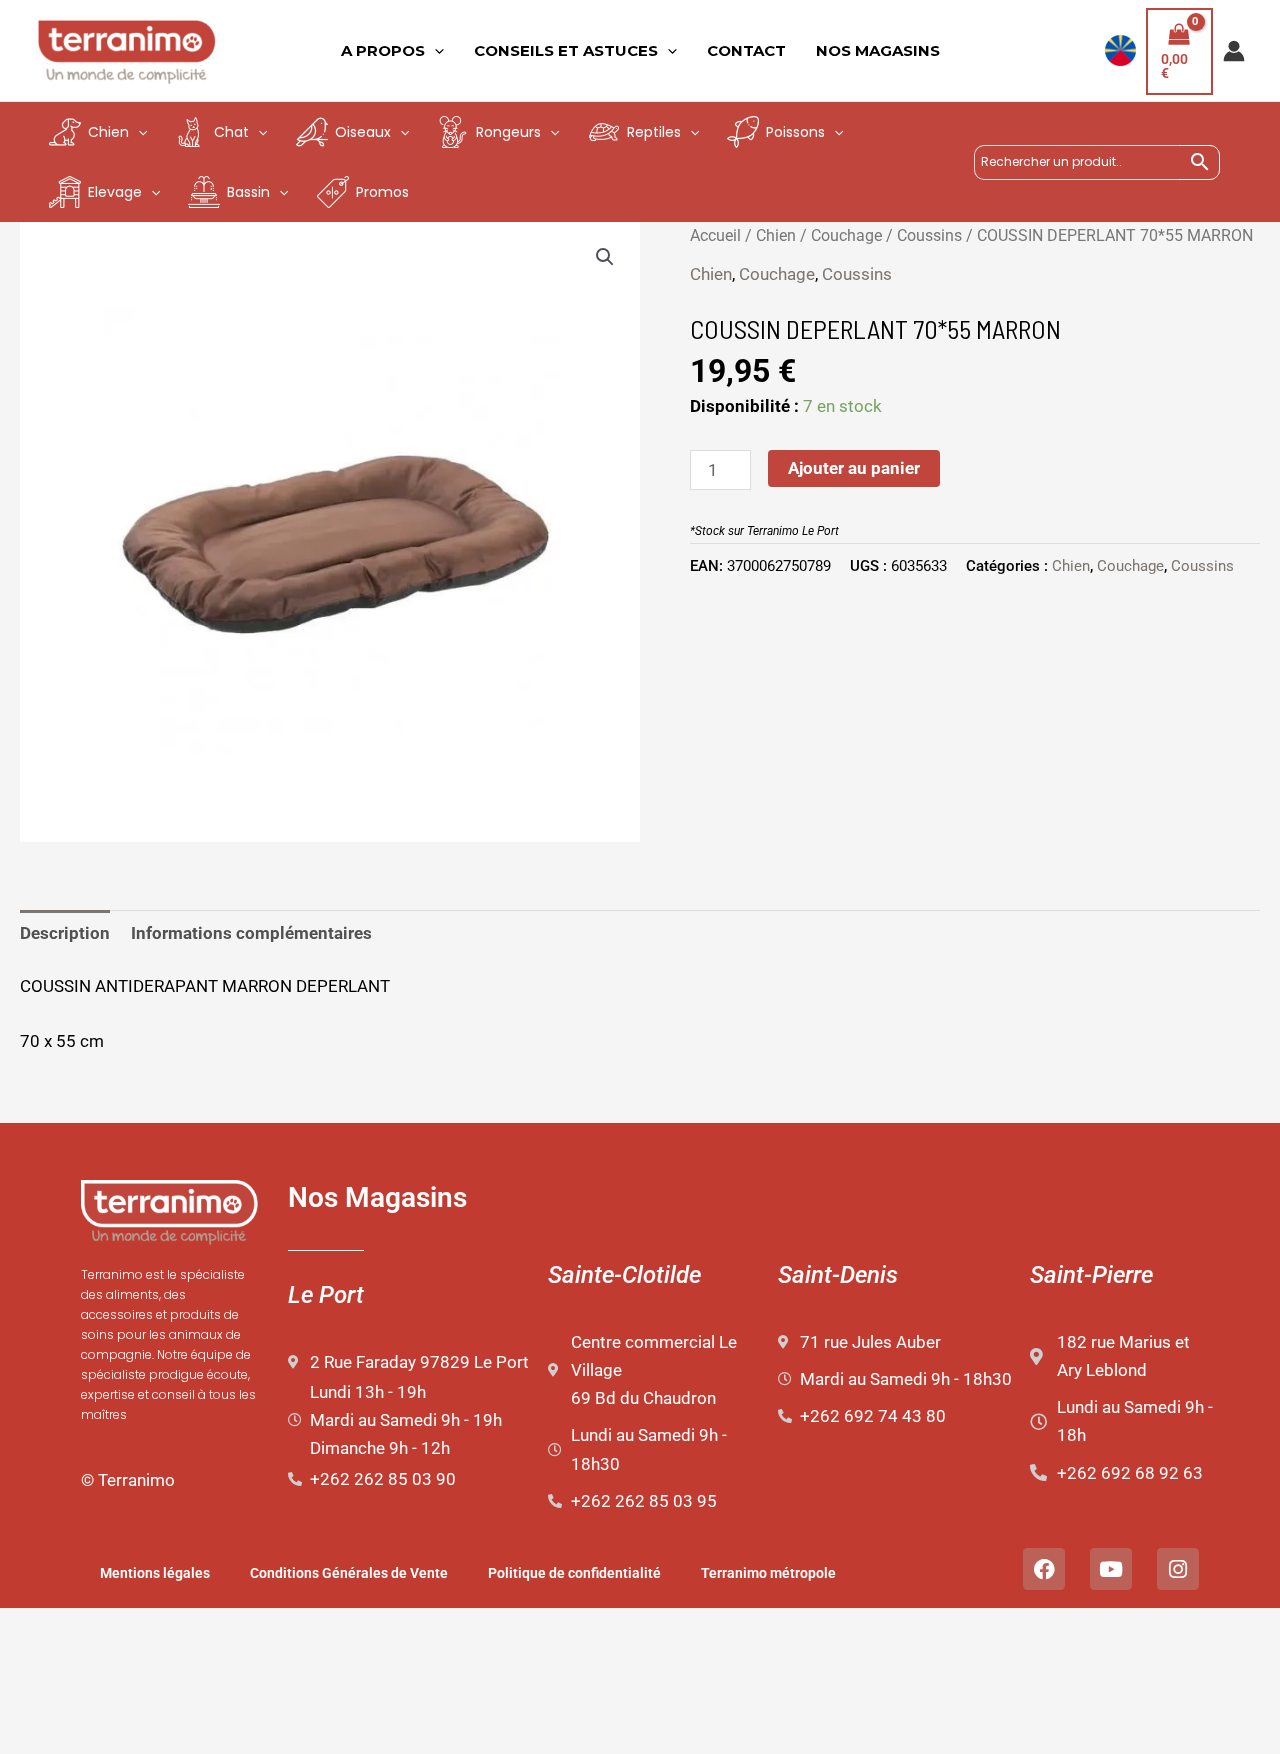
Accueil (715, 235)
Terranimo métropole (768, 1573)
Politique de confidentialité (574, 1573)
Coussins (929, 235)
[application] (434, 51)
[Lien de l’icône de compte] (1234, 51)
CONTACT (746, 50)
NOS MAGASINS (878, 50)
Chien (776, 235)
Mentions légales (155, 1573)
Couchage (846, 235)
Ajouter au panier (854, 468)
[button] (605, 257)
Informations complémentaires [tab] (251, 933)
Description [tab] (65, 933)
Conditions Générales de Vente (349, 1573)
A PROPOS (383, 50)
